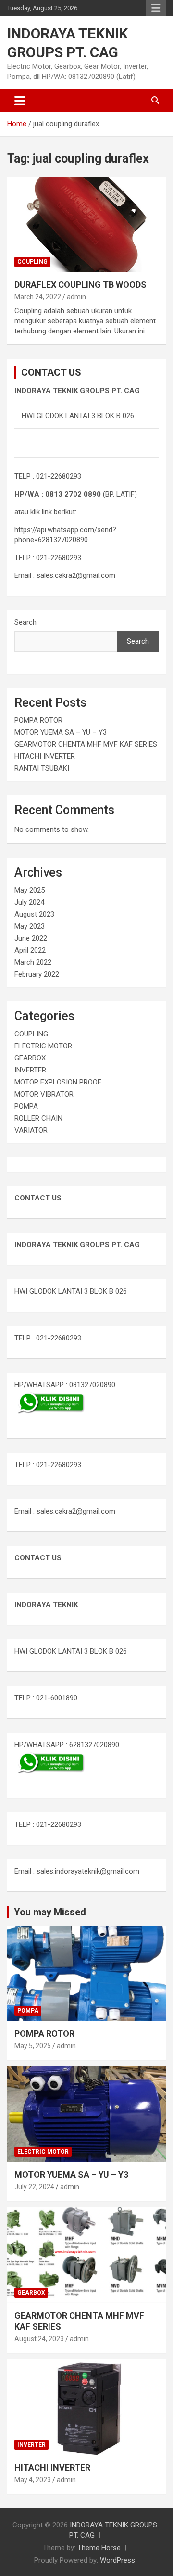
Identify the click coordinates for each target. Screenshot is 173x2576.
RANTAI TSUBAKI (42, 768)
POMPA (26, 1106)
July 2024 (29, 902)
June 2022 (31, 938)
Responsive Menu (156, 8)
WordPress (117, 2560)
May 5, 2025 (33, 2046)
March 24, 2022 (38, 297)
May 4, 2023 (33, 2480)
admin (76, 297)
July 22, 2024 (34, 2187)
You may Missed (50, 1912)
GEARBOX (30, 1058)
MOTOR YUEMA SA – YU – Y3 (61, 732)
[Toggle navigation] (20, 101)
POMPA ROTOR (38, 720)
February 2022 (37, 974)
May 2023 (30, 926)
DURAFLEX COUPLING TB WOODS (80, 285)
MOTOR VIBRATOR (44, 1094)
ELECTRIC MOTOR (43, 1046)
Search (25, 622)
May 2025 (30, 890)
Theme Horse (99, 2548)
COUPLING (32, 262)
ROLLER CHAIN (38, 1118)
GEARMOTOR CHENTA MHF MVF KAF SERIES (86, 744)
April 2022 (30, 950)
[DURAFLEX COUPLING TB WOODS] (86, 224)
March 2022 (33, 962)
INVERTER (30, 1070)
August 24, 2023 (39, 2339)
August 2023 (34, 914)
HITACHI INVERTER (45, 756)
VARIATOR (31, 1130)
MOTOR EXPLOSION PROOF (58, 1082)
